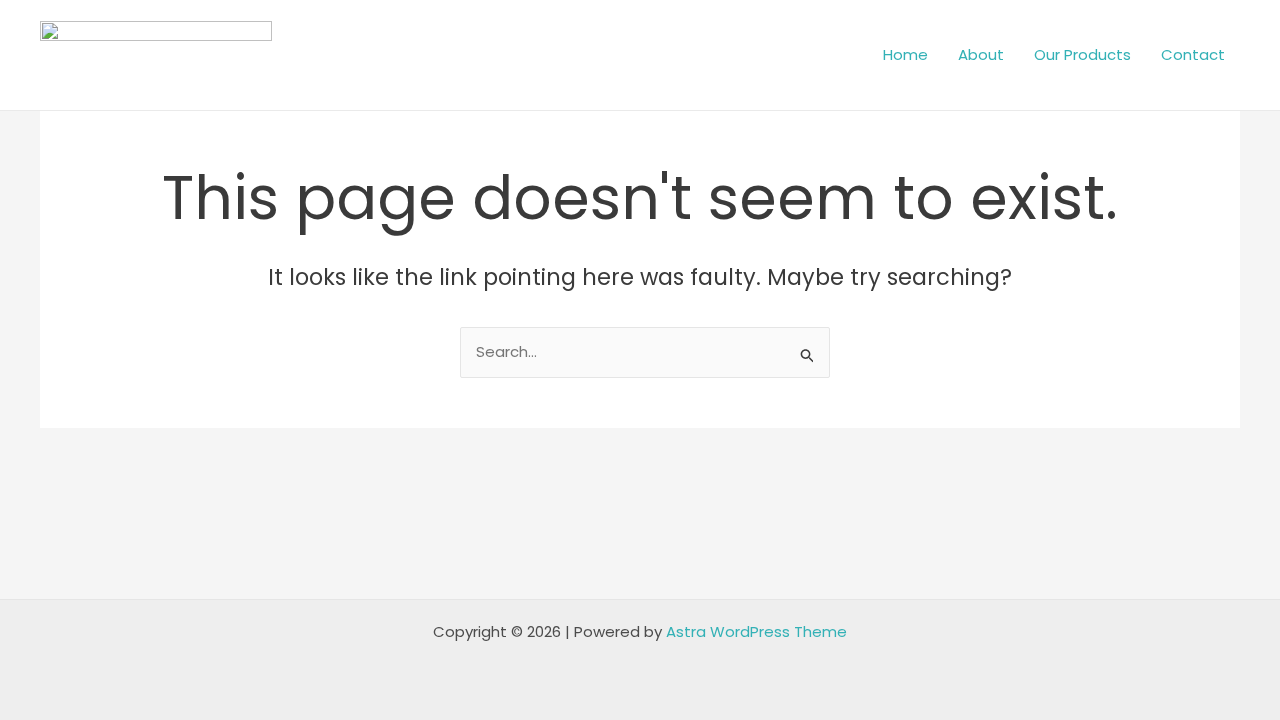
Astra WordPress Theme (756, 631)
